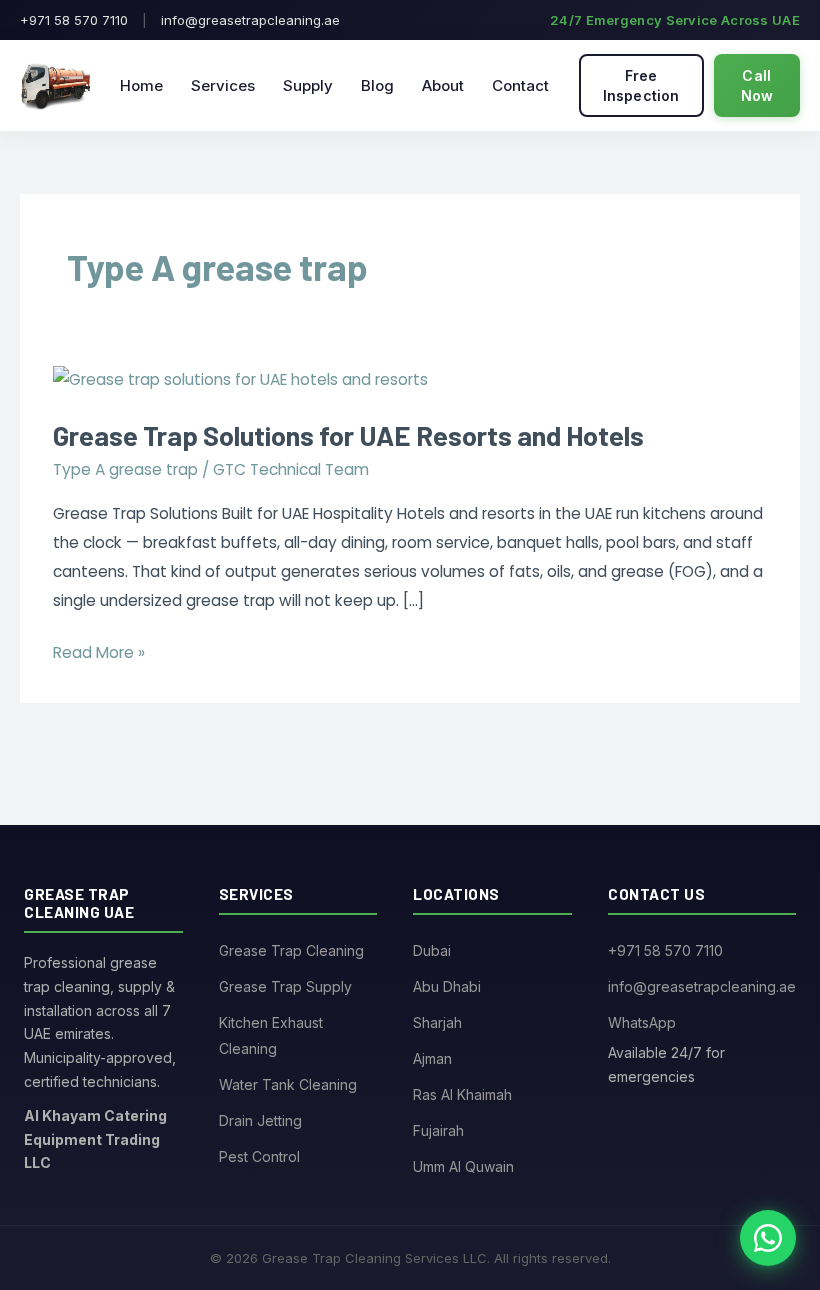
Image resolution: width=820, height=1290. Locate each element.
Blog (377, 85)
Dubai (432, 950)
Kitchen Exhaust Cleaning (271, 1035)
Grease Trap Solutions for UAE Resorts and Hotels (348, 435)
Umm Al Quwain (463, 1166)
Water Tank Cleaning (288, 1084)
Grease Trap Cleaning (291, 950)
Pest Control (259, 1156)
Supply (308, 85)
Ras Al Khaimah (462, 1094)
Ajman (432, 1058)
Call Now (757, 85)
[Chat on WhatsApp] (768, 1238)
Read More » (99, 651)
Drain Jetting (260, 1120)
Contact (520, 85)
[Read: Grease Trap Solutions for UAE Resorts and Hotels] (240, 379)
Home (141, 85)
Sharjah (437, 1022)
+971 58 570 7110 (74, 20)
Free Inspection (641, 85)
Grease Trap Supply (285, 986)
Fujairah (438, 1130)
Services (223, 85)
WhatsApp (642, 1022)
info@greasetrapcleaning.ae (250, 20)
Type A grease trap (125, 469)
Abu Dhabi (447, 986)
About (443, 85)
